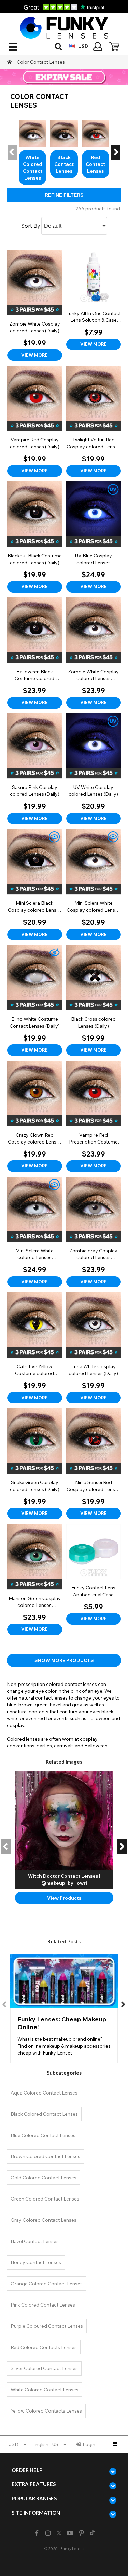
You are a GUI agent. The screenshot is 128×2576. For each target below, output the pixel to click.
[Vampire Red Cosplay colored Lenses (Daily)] (35, 421)
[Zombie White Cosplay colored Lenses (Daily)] (35, 305)
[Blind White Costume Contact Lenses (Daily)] (35, 1000)
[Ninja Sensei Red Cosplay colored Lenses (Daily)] (94, 1464)
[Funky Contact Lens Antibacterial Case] (94, 1574)
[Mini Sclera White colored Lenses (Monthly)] (35, 1232)
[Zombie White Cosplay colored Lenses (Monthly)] (94, 653)
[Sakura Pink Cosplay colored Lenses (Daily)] (35, 769)
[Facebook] (37, 2533)
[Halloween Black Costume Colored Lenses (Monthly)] (35, 653)
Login (89, 2444)
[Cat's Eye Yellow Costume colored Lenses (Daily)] (35, 1348)
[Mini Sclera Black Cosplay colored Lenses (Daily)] (35, 884)
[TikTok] (92, 2533)
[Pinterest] (81, 2533)
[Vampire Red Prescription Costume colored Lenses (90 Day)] (94, 1116)
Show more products (64, 1660)
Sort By (31, 226)
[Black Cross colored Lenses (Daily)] (94, 1000)
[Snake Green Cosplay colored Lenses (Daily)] (35, 1464)
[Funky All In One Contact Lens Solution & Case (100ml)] (94, 300)
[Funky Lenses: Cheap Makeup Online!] (64, 2009)
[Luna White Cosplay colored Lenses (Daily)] (94, 1348)
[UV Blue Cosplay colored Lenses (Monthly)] (94, 537)
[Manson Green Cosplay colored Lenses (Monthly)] (35, 1580)
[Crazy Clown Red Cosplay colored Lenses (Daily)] (35, 1116)
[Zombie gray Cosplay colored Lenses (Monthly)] (94, 1232)
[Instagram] (48, 2533)
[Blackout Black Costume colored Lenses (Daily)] (35, 537)
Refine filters (64, 195)
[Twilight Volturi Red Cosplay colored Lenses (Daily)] (94, 421)
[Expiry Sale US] (64, 77)
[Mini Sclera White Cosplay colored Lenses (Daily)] (94, 884)
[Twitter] (59, 2533)
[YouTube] (70, 2533)
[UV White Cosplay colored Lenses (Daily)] (94, 769)
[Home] (10, 62)
